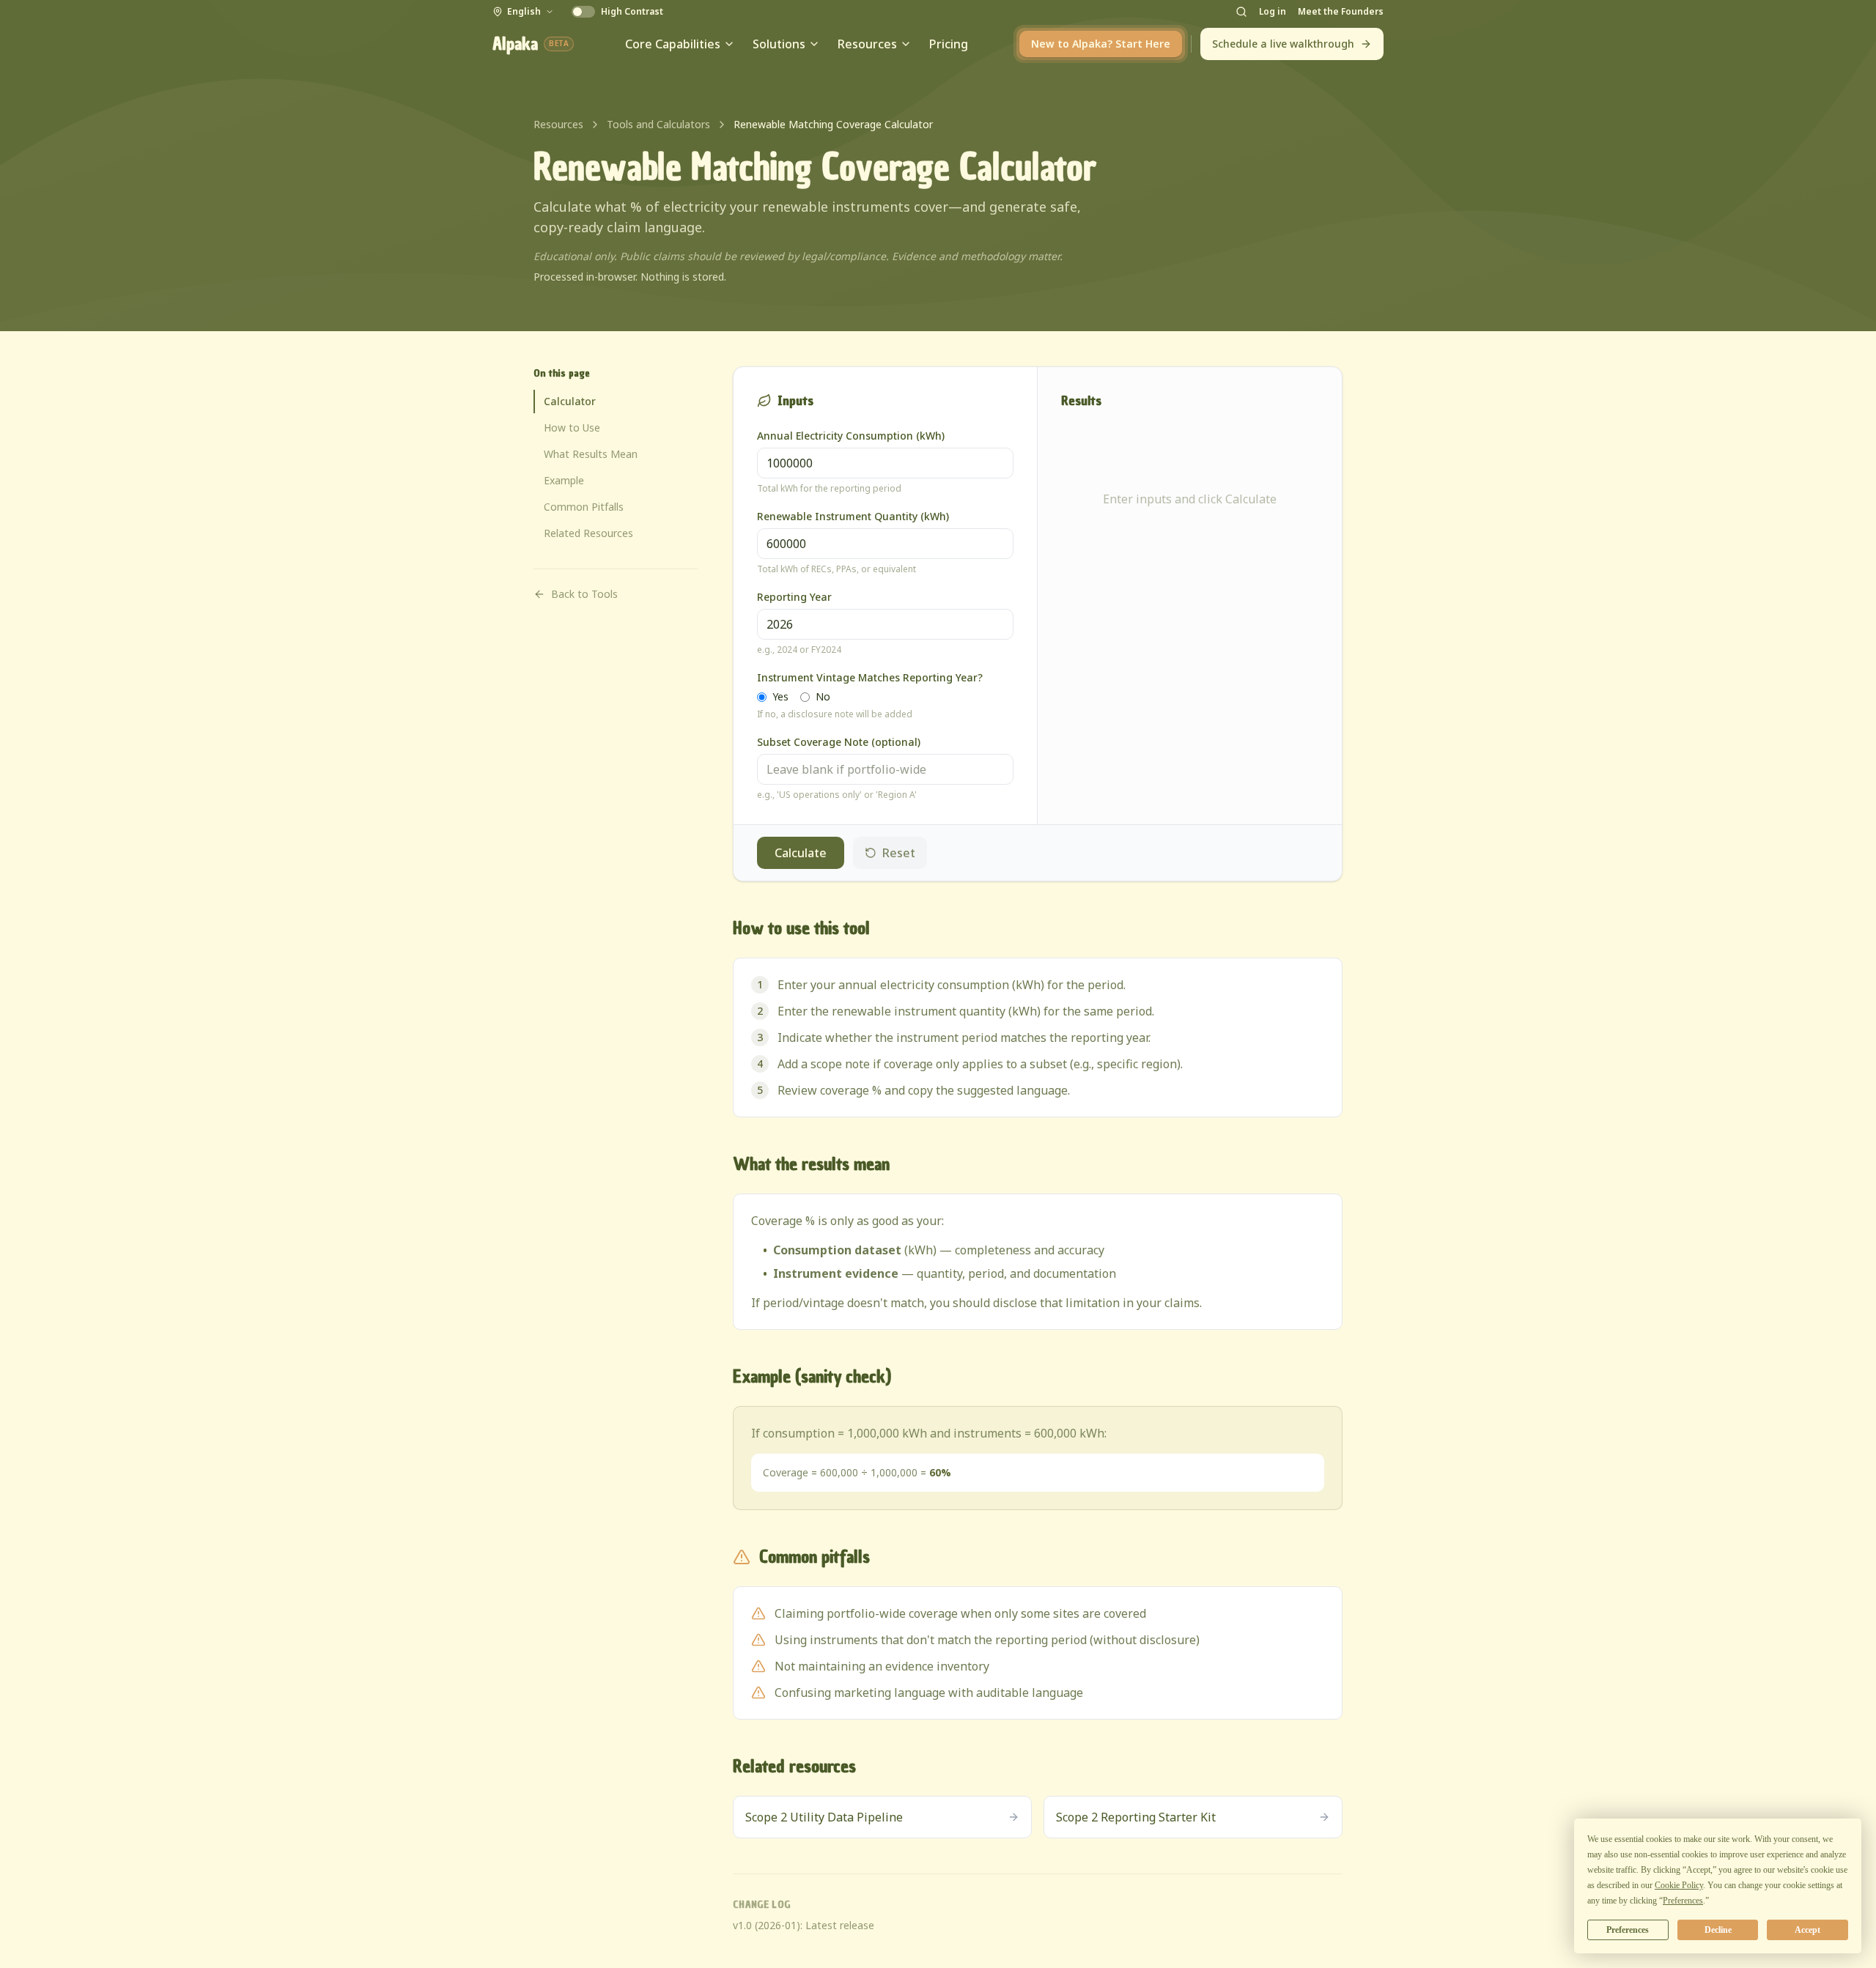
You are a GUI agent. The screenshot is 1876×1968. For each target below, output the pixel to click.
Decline (1718, 1930)
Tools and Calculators (658, 124)
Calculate (801, 853)
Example (564, 480)
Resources (867, 44)
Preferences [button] (1683, 1901)
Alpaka (531, 44)
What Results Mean (591, 454)
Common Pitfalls (584, 507)
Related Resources (588, 533)
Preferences (1628, 1930)
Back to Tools (584, 594)
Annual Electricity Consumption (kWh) (851, 436)
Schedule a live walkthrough (1283, 44)
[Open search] (1241, 12)
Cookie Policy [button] (1679, 1885)
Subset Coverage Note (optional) (839, 742)
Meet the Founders (1341, 12)
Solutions (779, 44)
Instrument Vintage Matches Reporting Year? (870, 677)
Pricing (949, 44)
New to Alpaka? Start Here (1101, 44)
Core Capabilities (673, 44)
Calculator (570, 401)
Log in (1273, 12)
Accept (1807, 1930)
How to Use (572, 428)
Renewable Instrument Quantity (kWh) (853, 516)
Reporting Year (794, 597)
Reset (899, 853)
